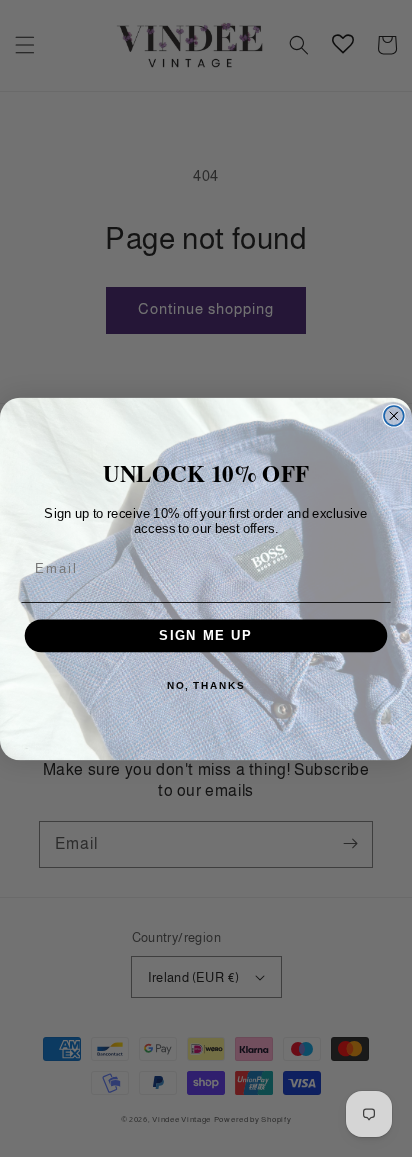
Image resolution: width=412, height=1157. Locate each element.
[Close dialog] (394, 415)
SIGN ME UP (206, 635)
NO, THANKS (206, 685)
